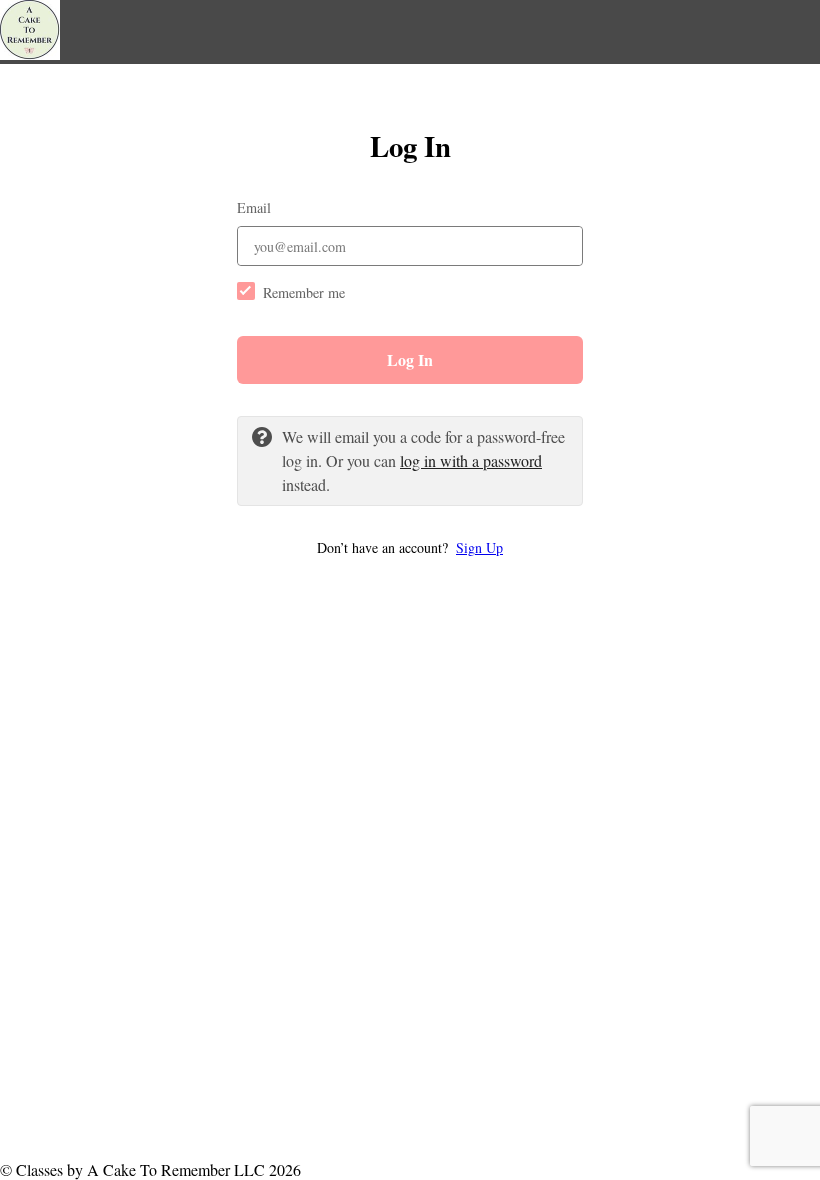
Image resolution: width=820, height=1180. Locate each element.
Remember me (304, 292)
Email (254, 207)
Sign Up (479, 547)
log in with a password (471, 460)
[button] (410, 547)
